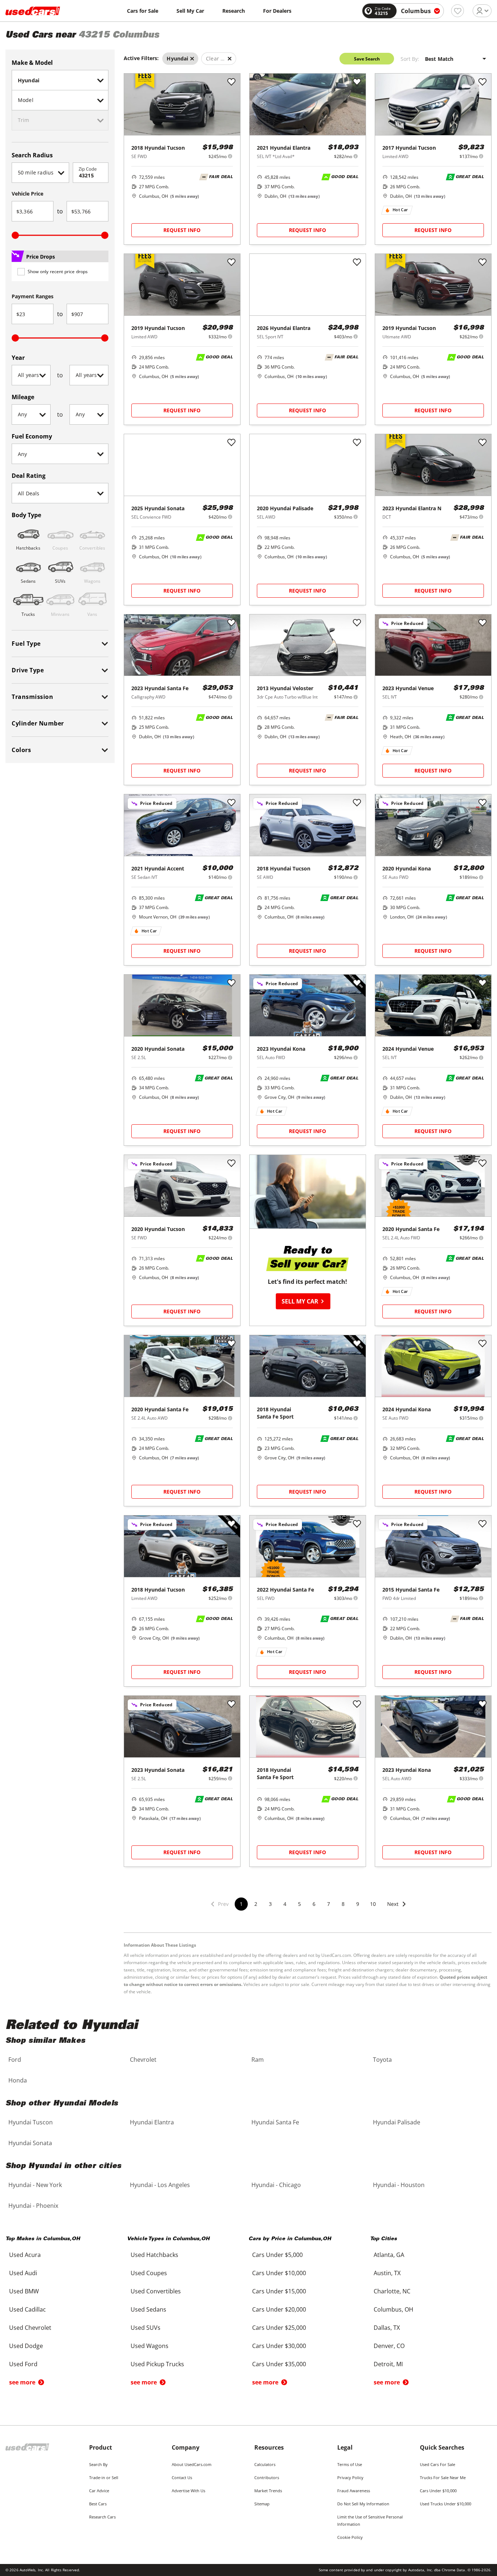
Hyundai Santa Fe (275, 2122)
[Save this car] (231, 82)
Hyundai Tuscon (31, 2122)
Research (234, 11)
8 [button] (343, 1904)
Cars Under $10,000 (438, 2491)
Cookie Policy (350, 2537)
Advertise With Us (188, 2491)
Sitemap (262, 2504)
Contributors (267, 2477)
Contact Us (182, 2477)
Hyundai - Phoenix (33, 2206)
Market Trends (268, 2491)
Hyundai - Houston (399, 2185)
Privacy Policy (350, 2477)
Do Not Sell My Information (363, 2504)
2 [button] (256, 1904)
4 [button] (285, 1904)
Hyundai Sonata (30, 2143)
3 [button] (270, 1904)
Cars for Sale (143, 11)
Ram (258, 2060)
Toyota (382, 2060)
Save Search (367, 59)
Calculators (265, 2464)
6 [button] (314, 1904)
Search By (98, 2464)
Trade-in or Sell (104, 2477)
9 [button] (358, 1904)
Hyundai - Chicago (276, 2185)
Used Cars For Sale (438, 2464)
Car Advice (99, 2491)
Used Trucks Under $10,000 (446, 2504)
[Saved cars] (458, 11)
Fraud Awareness (354, 2491)
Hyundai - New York (35, 2185)
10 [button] (373, 1904)
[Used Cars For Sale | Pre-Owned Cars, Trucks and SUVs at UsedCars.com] (33, 11)
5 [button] (299, 1904)
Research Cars (102, 2517)
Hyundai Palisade (397, 2122)
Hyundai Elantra (152, 2122)
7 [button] (329, 1904)
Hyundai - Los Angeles (160, 2185)
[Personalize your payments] (230, 156)
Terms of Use (350, 2464)
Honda (18, 2080)
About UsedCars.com (192, 2464)
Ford (15, 2060)
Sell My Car (190, 11)
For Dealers (277, 11)
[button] (397, 1909)
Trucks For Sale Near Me (443, 2477)
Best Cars (98, 2504)
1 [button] (241, 1904)
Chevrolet (143, 2060)
